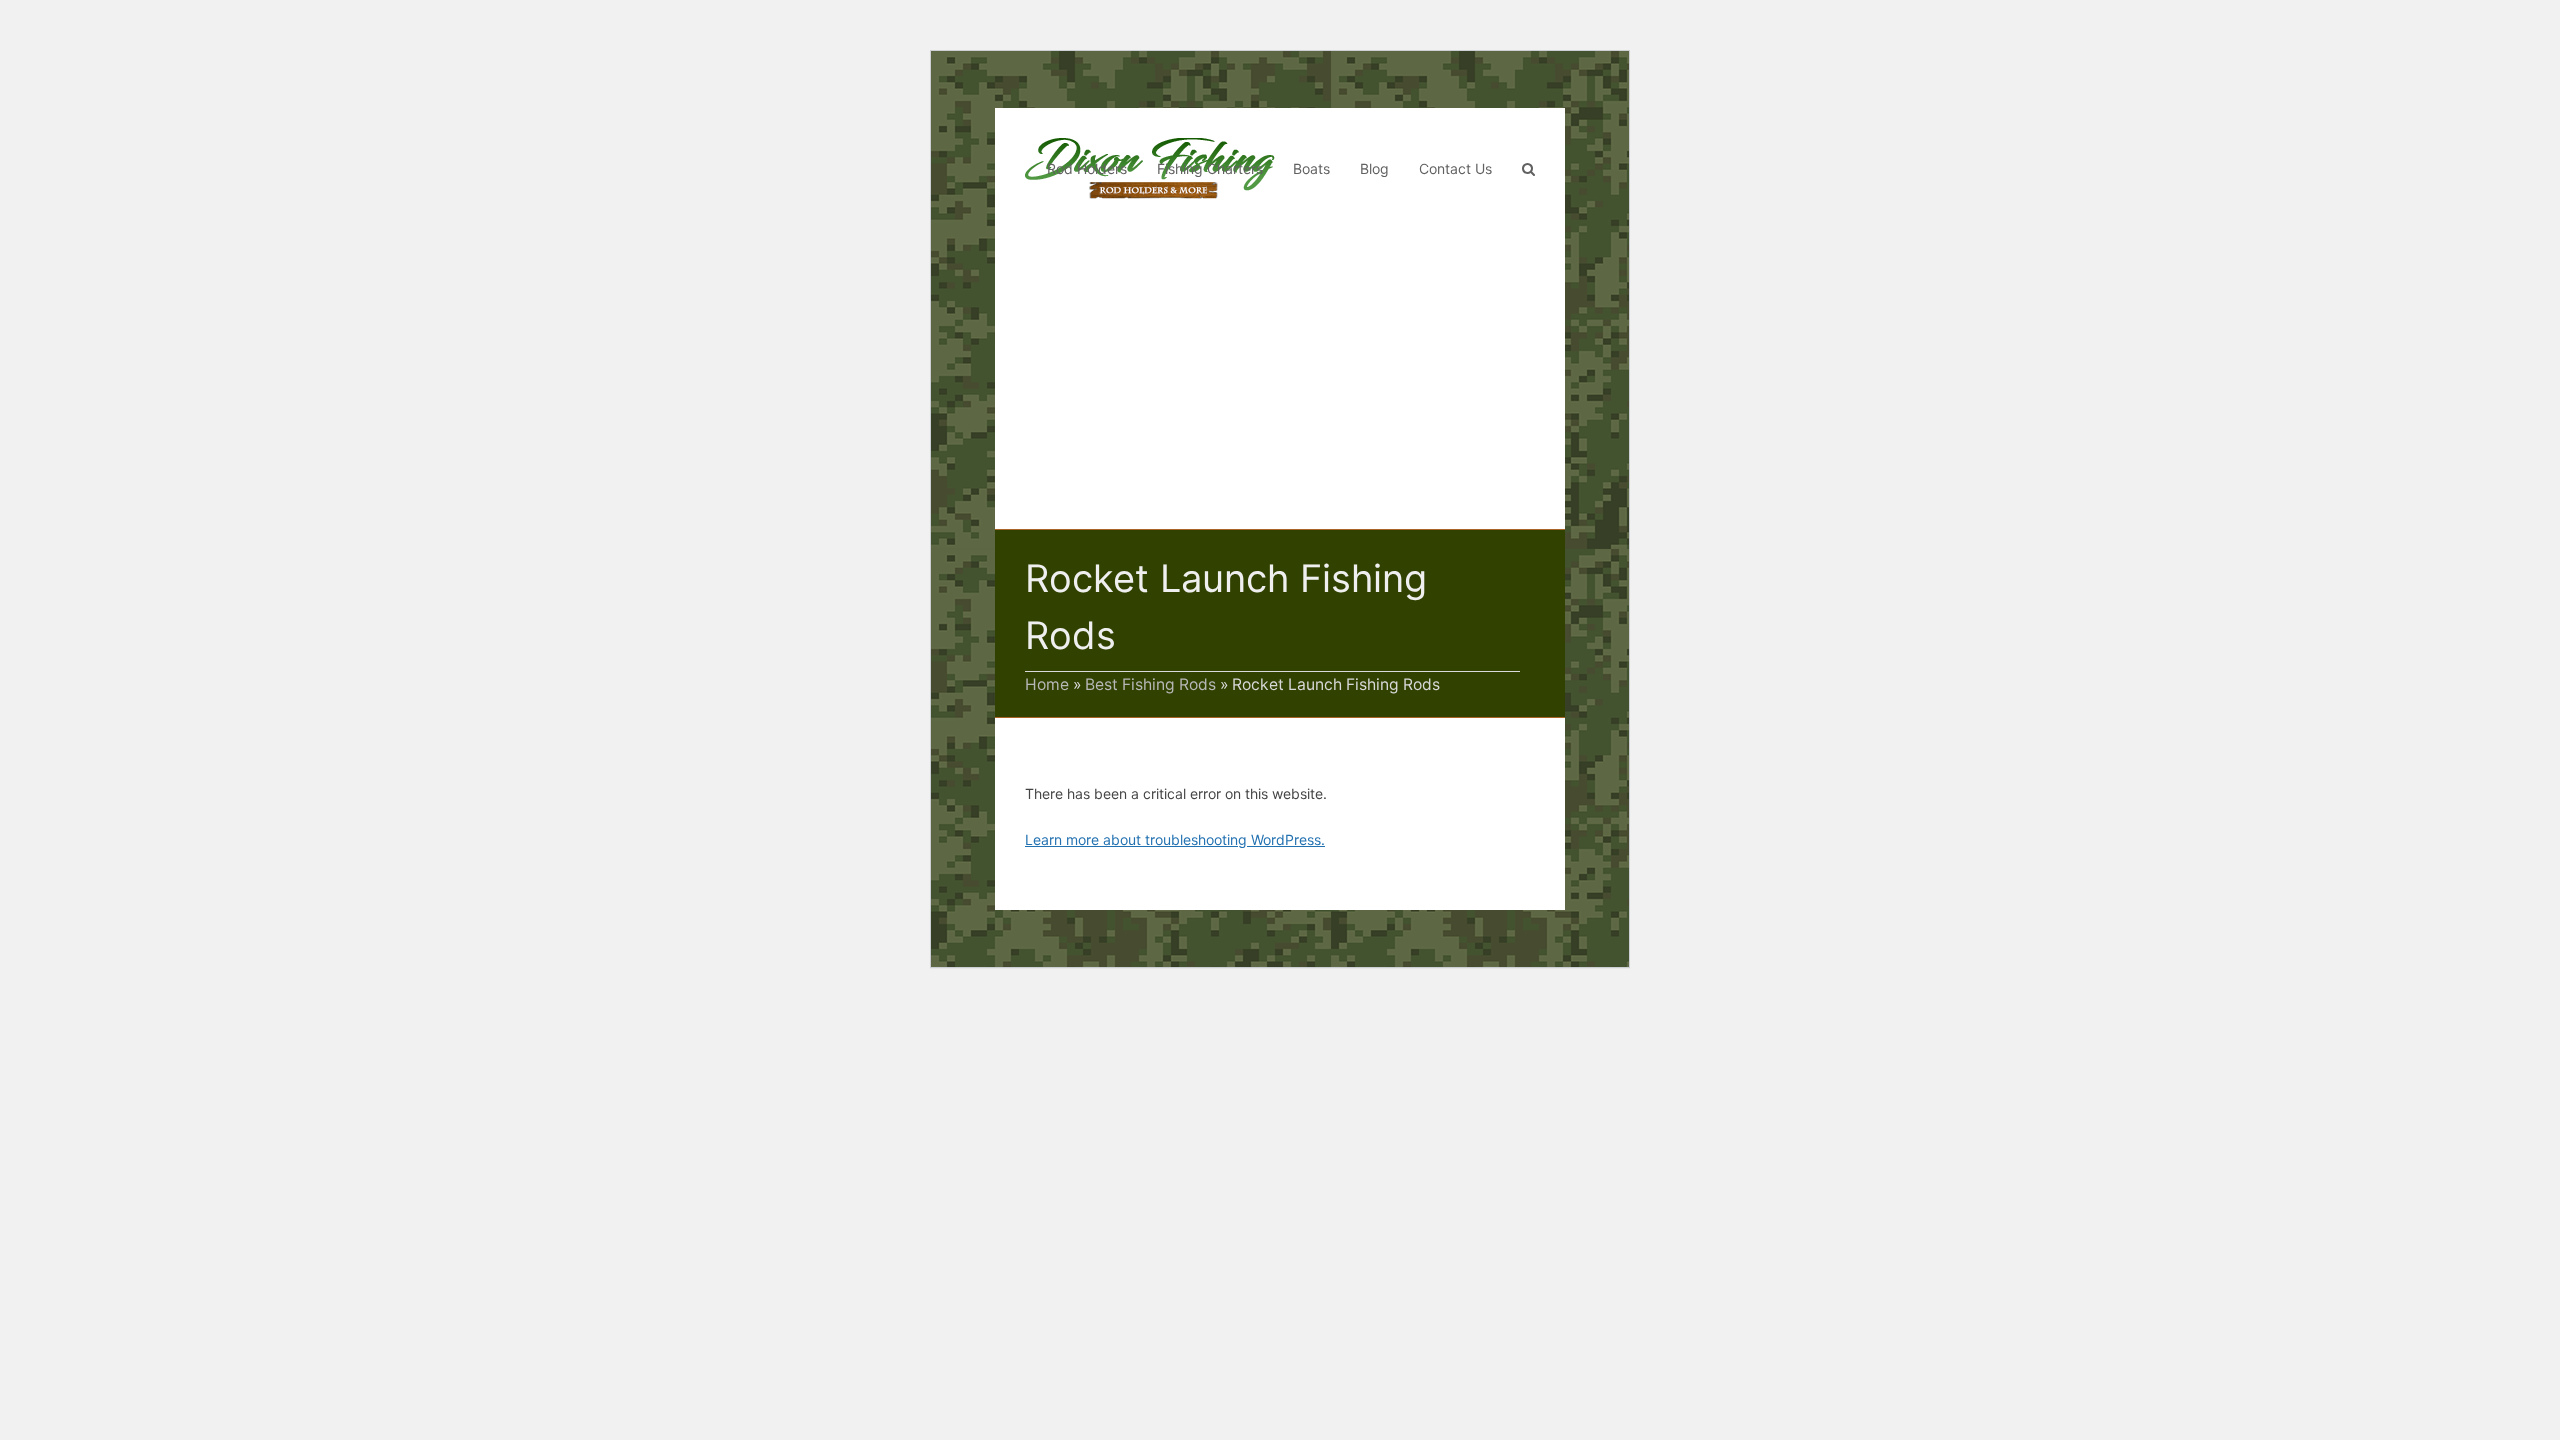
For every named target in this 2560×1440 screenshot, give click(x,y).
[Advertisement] (1280, 379)
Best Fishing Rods (1150, 684)
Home (1047, 684)
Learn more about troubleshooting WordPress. (1175, 839)
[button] (1528, 169)
